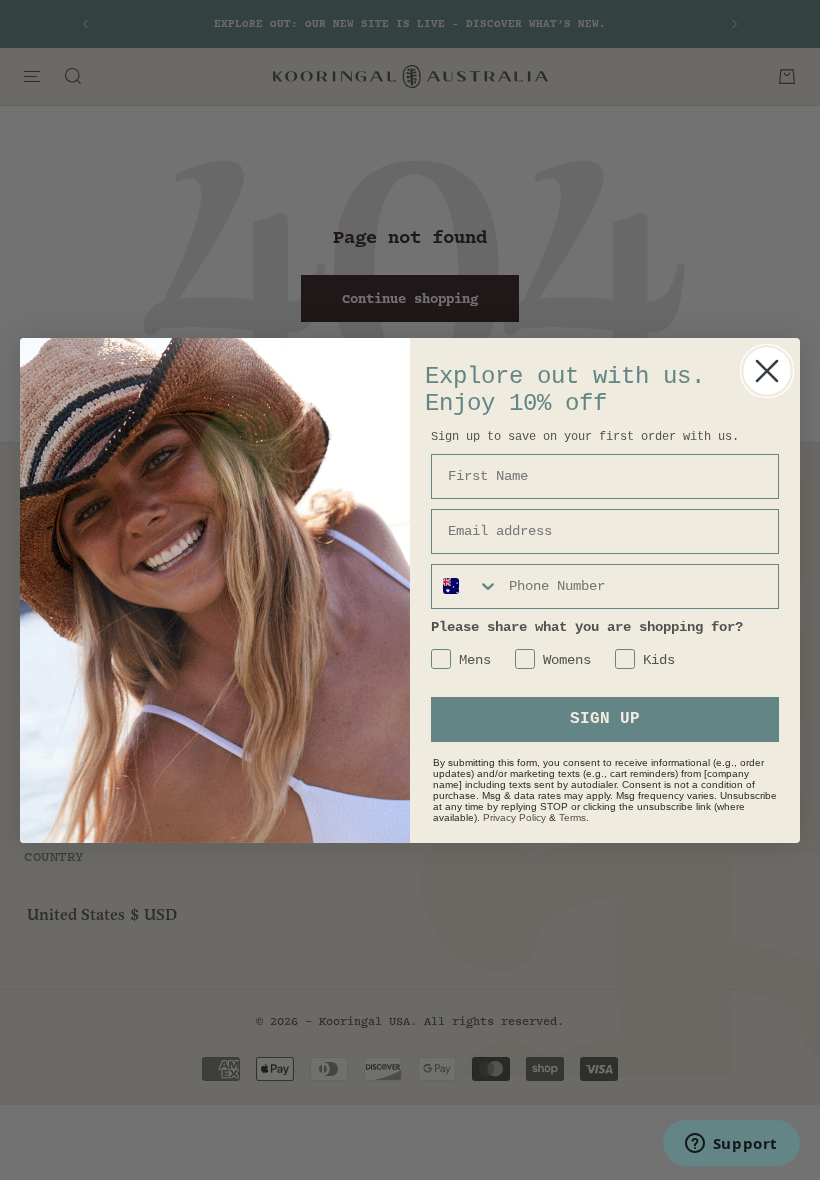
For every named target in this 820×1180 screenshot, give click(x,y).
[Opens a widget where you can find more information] (731, 1145)
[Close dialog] (767, 371)
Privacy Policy (514, 817)
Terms (572, 817)
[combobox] (465, 586)
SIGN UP (605, 719)
